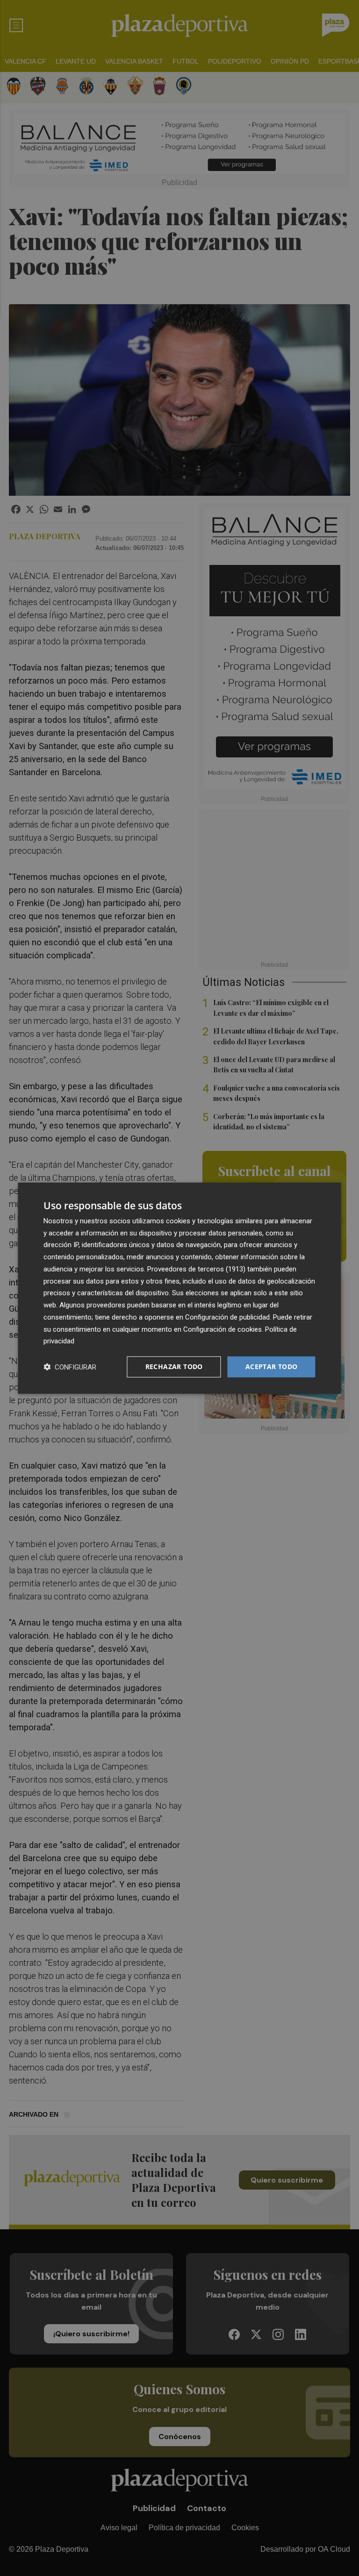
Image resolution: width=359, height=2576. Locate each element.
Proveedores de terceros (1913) (196, 1269)
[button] (70, 1367)
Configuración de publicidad (227, 1317)
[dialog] (179, 1288)
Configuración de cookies (223, 1329)
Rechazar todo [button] (174, 1366)
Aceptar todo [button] (272, 1366)
